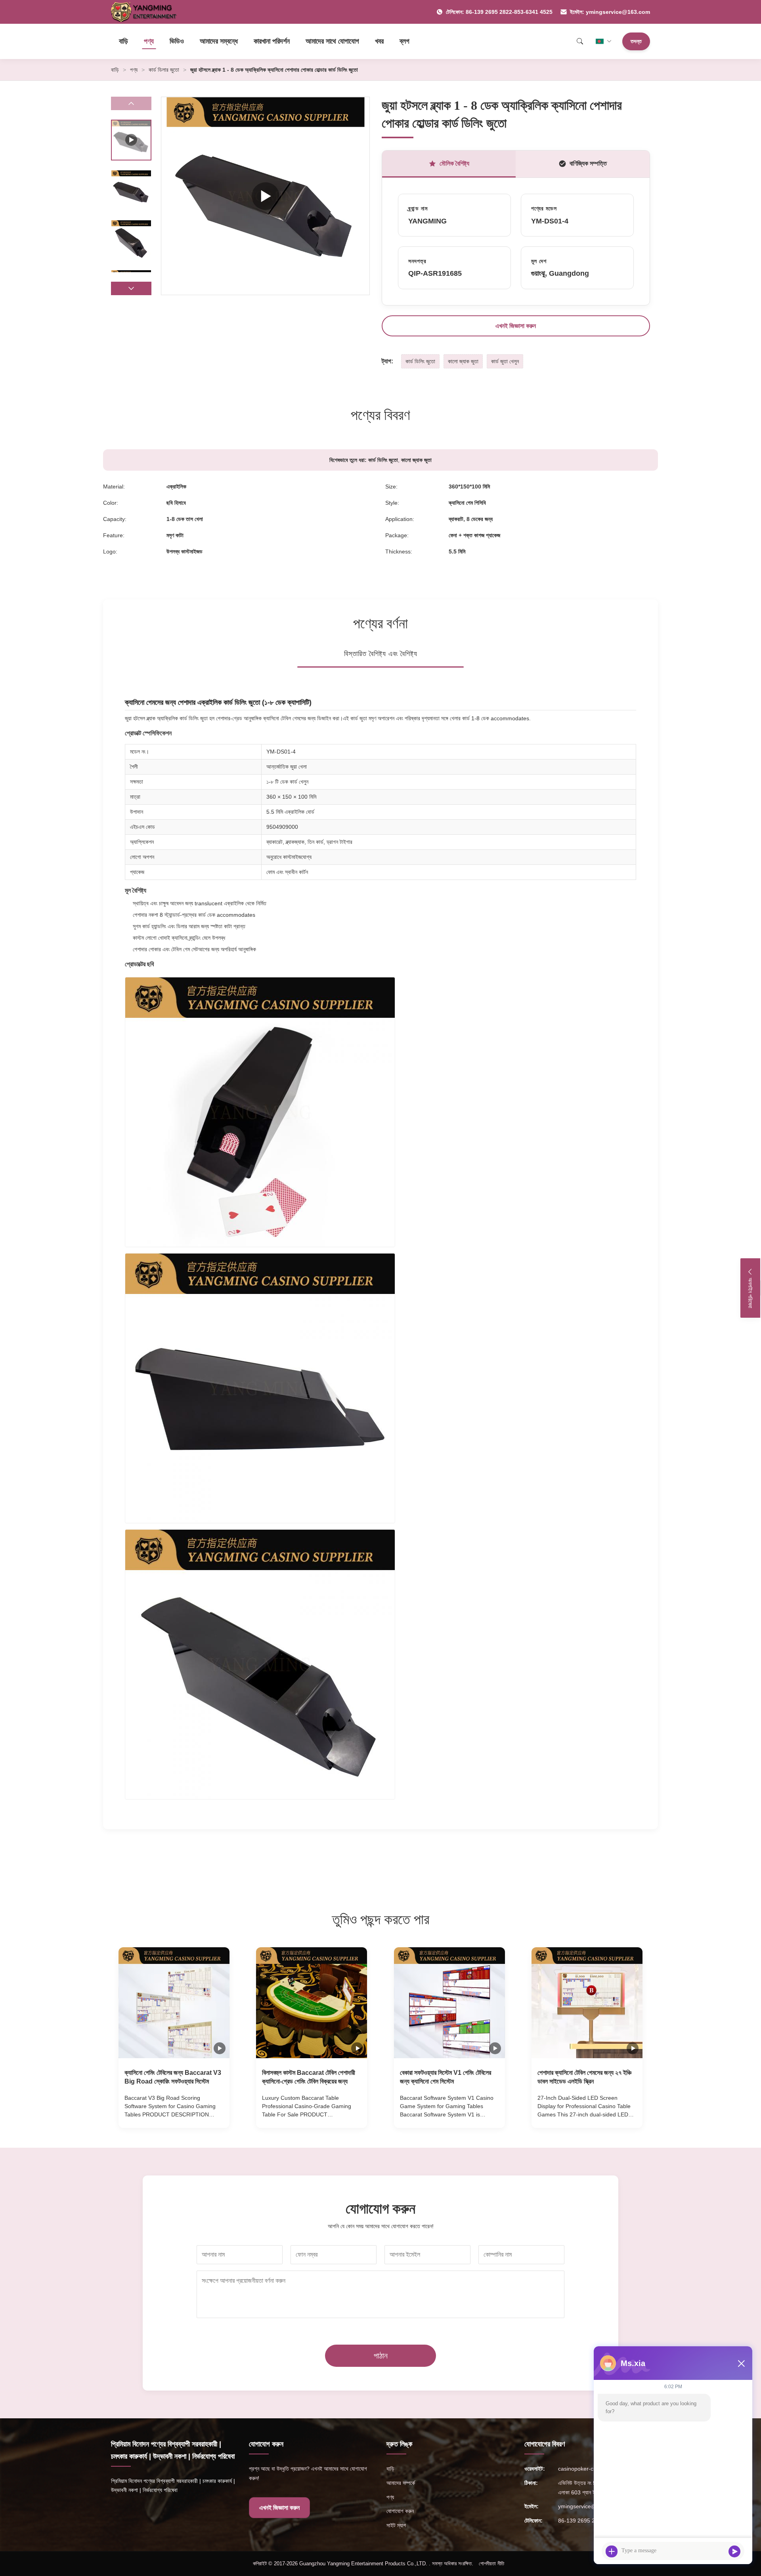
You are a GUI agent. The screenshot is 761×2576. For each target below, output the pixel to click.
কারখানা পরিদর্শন (272, 41)
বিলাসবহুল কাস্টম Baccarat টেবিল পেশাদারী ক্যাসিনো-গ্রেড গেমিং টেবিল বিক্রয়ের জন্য (309, 2077)
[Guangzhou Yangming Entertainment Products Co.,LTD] (147, 12)
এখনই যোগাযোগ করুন (174, 2114)
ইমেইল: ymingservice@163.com (610, 12)
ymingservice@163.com (588, 2506)
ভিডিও (177, 41)
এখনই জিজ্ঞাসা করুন (516, 326)
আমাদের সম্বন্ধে (219, 41)
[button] (131, 288)
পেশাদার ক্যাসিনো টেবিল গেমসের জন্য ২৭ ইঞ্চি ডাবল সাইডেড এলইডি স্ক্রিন (584, 2077)
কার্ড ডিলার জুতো (164, 70)
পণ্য (149, 41)
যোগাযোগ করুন (400, 2511)
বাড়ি (123, 41)
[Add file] (612, 2551)
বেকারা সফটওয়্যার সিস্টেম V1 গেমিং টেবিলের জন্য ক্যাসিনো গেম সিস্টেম (446, 2077)
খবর (379, 41)
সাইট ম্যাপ (396, 2525)
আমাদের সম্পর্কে (401, 2483)
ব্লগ (404, 41)
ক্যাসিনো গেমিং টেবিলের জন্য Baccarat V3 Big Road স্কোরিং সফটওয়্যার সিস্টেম (173, 2077)
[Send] (734, 2551)
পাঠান (381, 2356)
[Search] (580, 41)
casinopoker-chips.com (587, 2469)
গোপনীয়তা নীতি (491, 2564)
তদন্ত (636, 41)
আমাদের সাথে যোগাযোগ (332, 41)
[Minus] (741, 2363)
